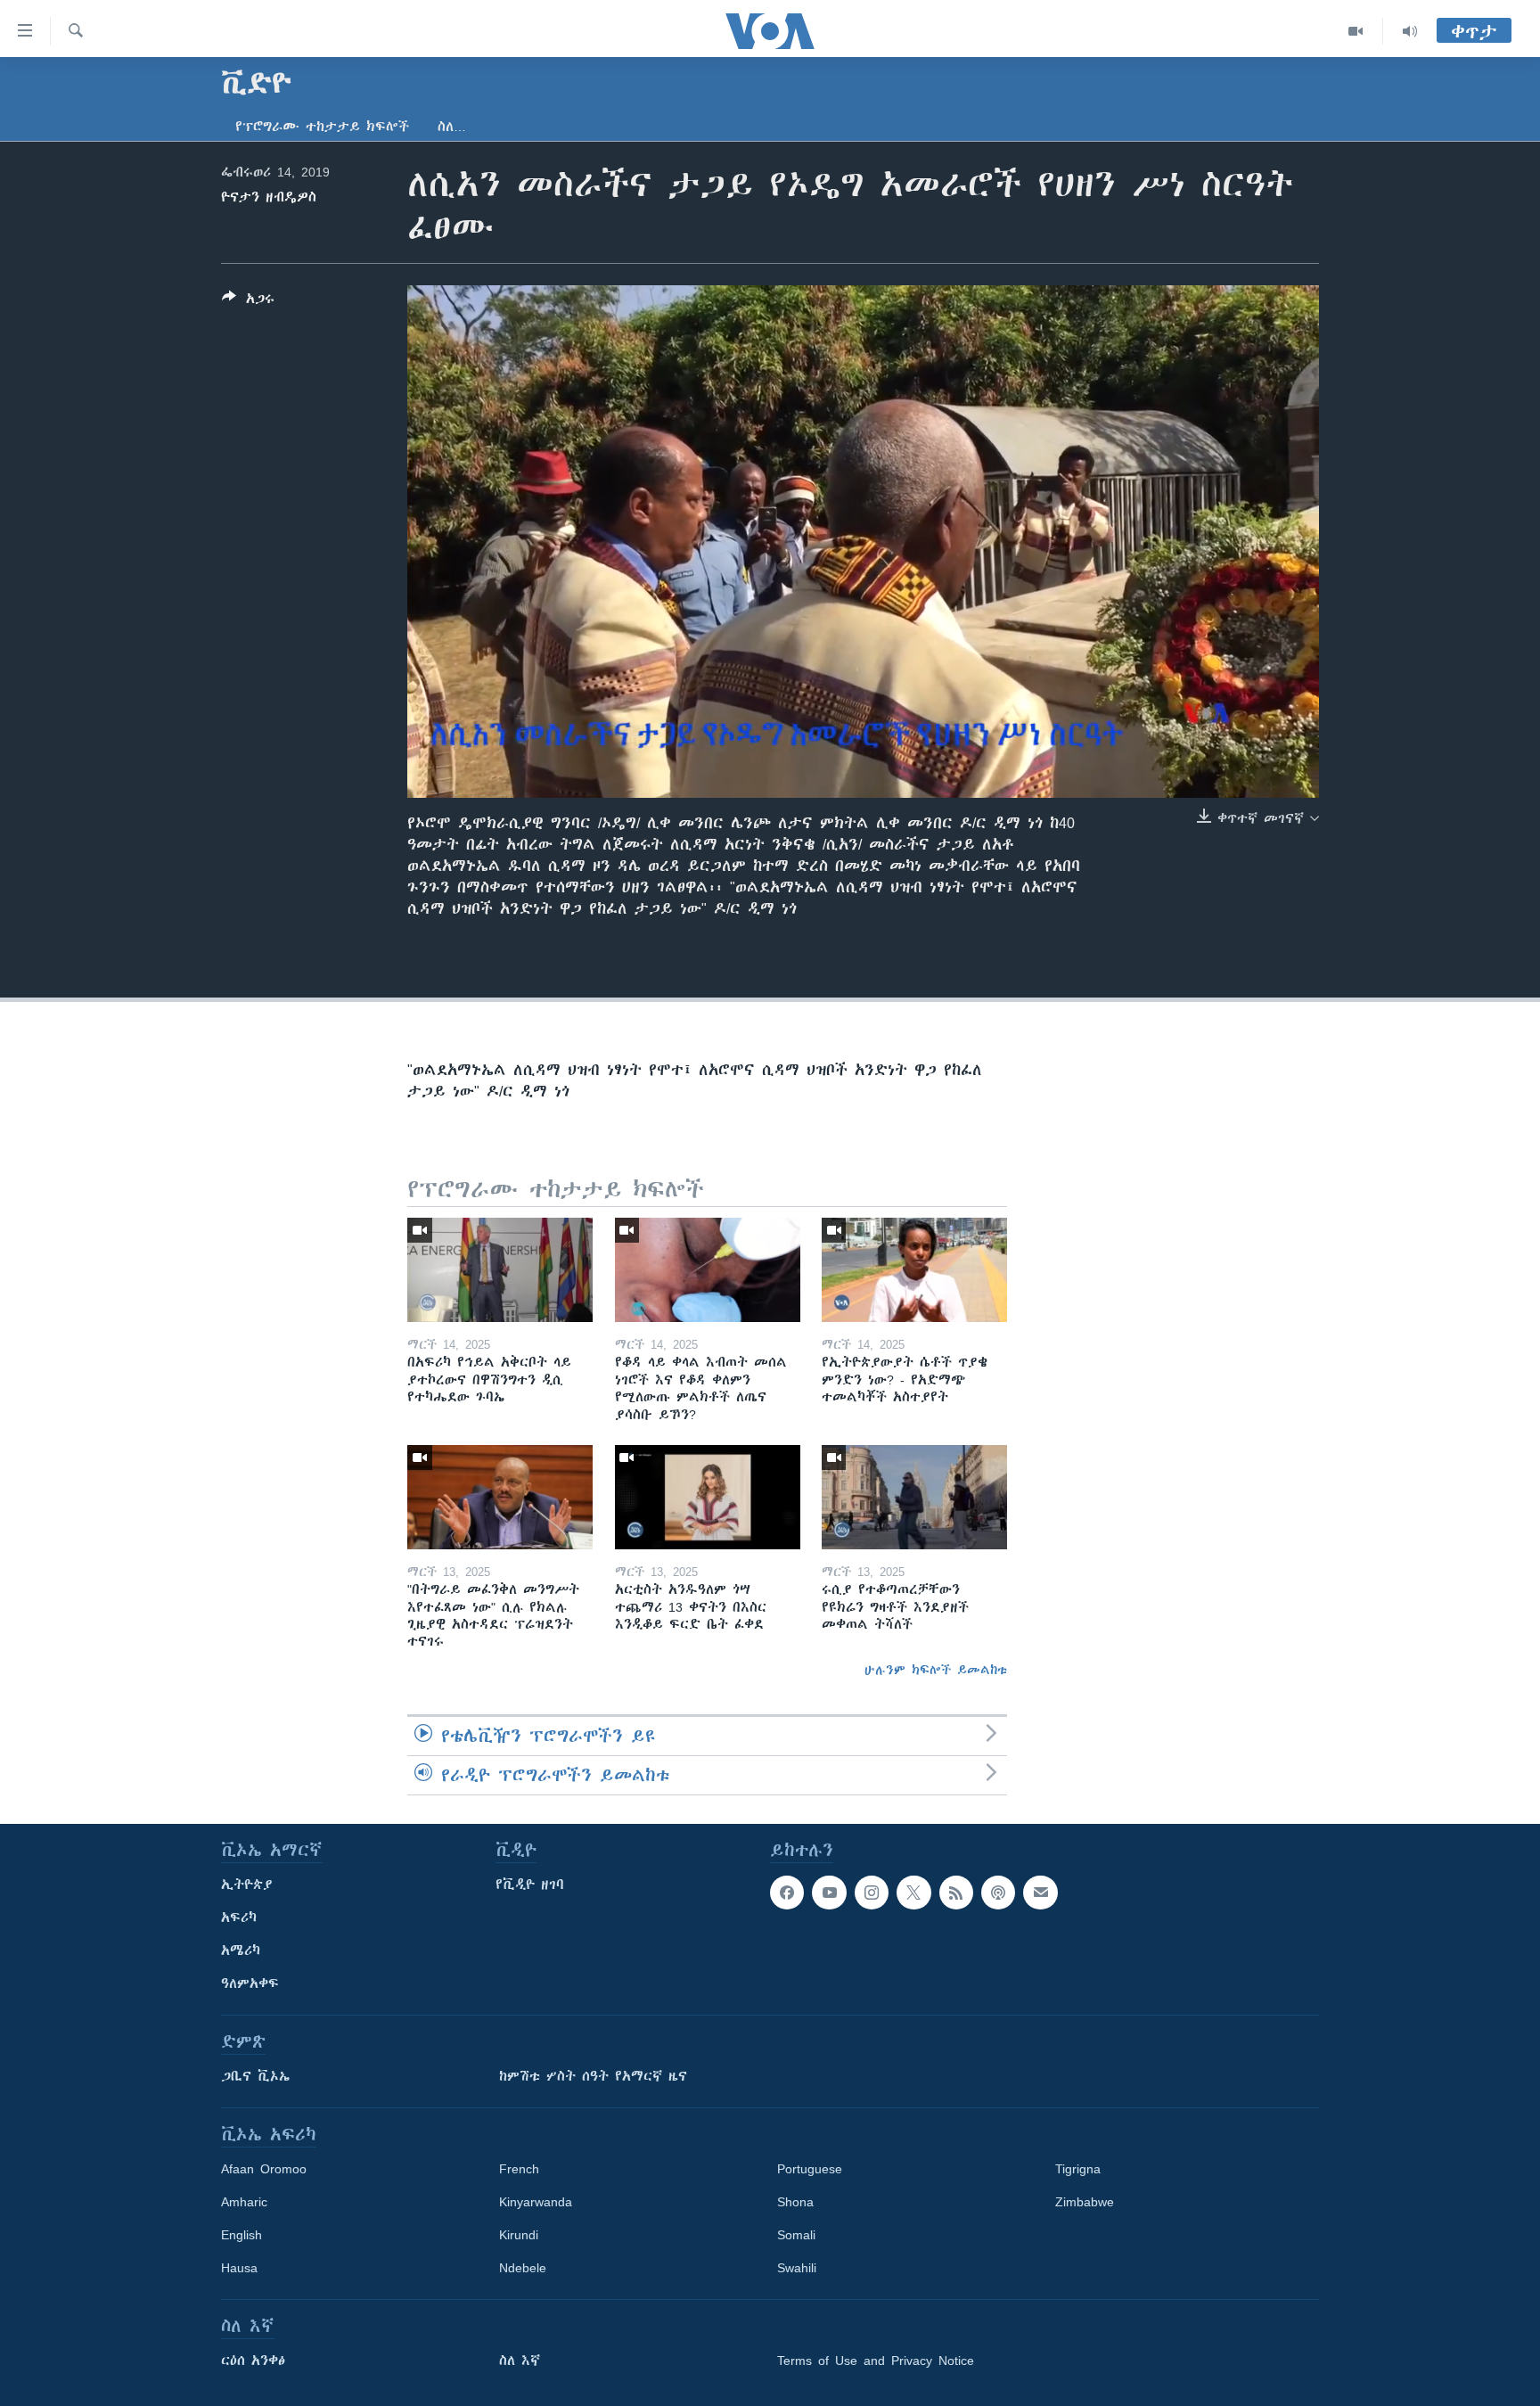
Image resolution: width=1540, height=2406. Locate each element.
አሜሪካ (241, 1950)
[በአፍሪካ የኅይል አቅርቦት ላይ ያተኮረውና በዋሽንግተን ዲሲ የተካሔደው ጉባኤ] (500, 1270)
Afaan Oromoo (264, 2169)
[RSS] (956, 1893)
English (242, 2235)
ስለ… (452, 127)
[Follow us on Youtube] (829, 1893)
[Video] (1356, 31)
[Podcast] (998, 1893)
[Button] (248, 302)
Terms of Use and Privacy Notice (876, 2361)
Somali (796, 2235)
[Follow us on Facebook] (787, 1893)
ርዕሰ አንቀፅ (253, 2361)
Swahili (797, 2268)
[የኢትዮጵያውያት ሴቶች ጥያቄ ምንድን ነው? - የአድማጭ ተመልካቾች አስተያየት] (914, 1270)
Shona (795, 2202)
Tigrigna (1078, 2169)
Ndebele (523, 2268)
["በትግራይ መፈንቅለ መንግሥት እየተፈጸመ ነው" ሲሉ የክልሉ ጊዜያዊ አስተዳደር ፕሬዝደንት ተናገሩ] (500, 1497)
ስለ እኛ (520, 2361)
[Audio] (1410, 31)
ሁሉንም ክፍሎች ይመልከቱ (936, 1670)
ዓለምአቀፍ (250, 1983)
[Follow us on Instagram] (872, 1893)
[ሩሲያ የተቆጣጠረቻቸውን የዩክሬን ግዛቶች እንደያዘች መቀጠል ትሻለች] (914, 1497)
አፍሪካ (239, 1917)
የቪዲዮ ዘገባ (530, 1885)
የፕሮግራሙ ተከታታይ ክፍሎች (322, 127)
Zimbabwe (1085, 2202)
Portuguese (810, 2169)
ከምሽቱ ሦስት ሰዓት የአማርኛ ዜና (593, 2076)
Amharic (244, 2202)
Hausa (239, 2268)
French (519, 2169)
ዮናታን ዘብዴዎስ (269, 197)
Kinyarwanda (536, 2202)
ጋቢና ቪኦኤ (255, 2076)
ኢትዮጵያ (247, 1885)
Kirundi (519, 2235)
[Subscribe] (1040, 1893)
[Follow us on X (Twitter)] (913, 1893)
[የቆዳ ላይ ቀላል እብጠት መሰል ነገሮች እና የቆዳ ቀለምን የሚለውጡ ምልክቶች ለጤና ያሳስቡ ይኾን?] (708, 1270)
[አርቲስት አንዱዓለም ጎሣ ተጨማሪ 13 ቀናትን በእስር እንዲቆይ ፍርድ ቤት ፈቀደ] (708, 1497)
